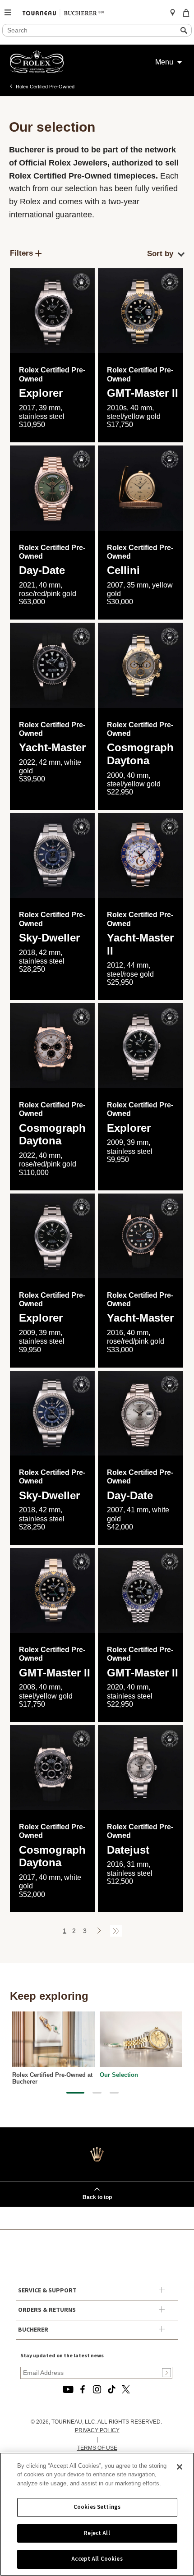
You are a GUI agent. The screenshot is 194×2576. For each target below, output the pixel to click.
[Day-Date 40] (53, 488)
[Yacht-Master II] (141, 856)
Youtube (68, 2389)
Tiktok (111, 2389)
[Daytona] (141, 665)
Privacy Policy (97, 2430)
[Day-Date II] (141, 1413)
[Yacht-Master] (141, 1236)
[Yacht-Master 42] (53, 665)
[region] (97, 2514)
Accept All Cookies (97, 2559)
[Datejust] (141, 1768)
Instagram (97, 2389)
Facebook (83, 2389)
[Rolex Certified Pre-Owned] (37, 71)
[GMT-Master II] (141, 311)
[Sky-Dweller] (53, 856)
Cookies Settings (97, 2507)
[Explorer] (53, 311)
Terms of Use (97, 2448)
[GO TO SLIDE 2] (97, 2093)
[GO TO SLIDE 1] (75, 2093)
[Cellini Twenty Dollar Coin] (141, 488)
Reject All (97, 2533)
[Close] (180, 2467)
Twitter (126, 2389)
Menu (164, 62)
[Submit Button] (166, 2373)
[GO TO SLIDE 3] (114, 2093)
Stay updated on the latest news (62, 2356)
